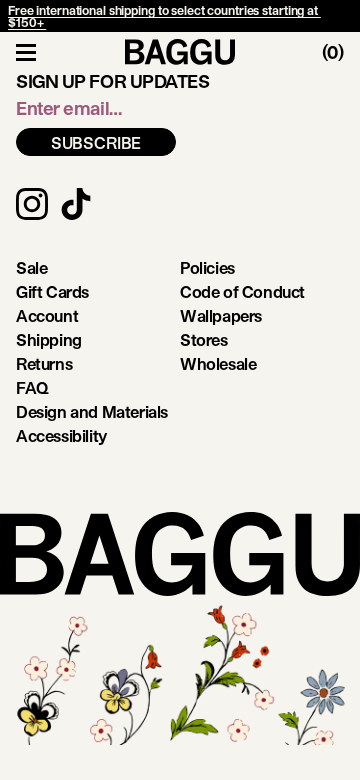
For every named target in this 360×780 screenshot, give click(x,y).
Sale (31, 267)
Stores (204, 339)
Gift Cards (52, 291)
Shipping (49, 339)
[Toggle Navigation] (26, 52)
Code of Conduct (242, 291)
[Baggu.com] (180, 52)
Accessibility (61, 435)
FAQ (32, 387)
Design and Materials (92, 411)
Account (47, 315)
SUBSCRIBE (96, 142)
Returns (44, 363)
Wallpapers (221, 315)
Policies (207, 267)
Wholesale (218, 363)
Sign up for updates (112, 81)
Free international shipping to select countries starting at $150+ (164, 16)
